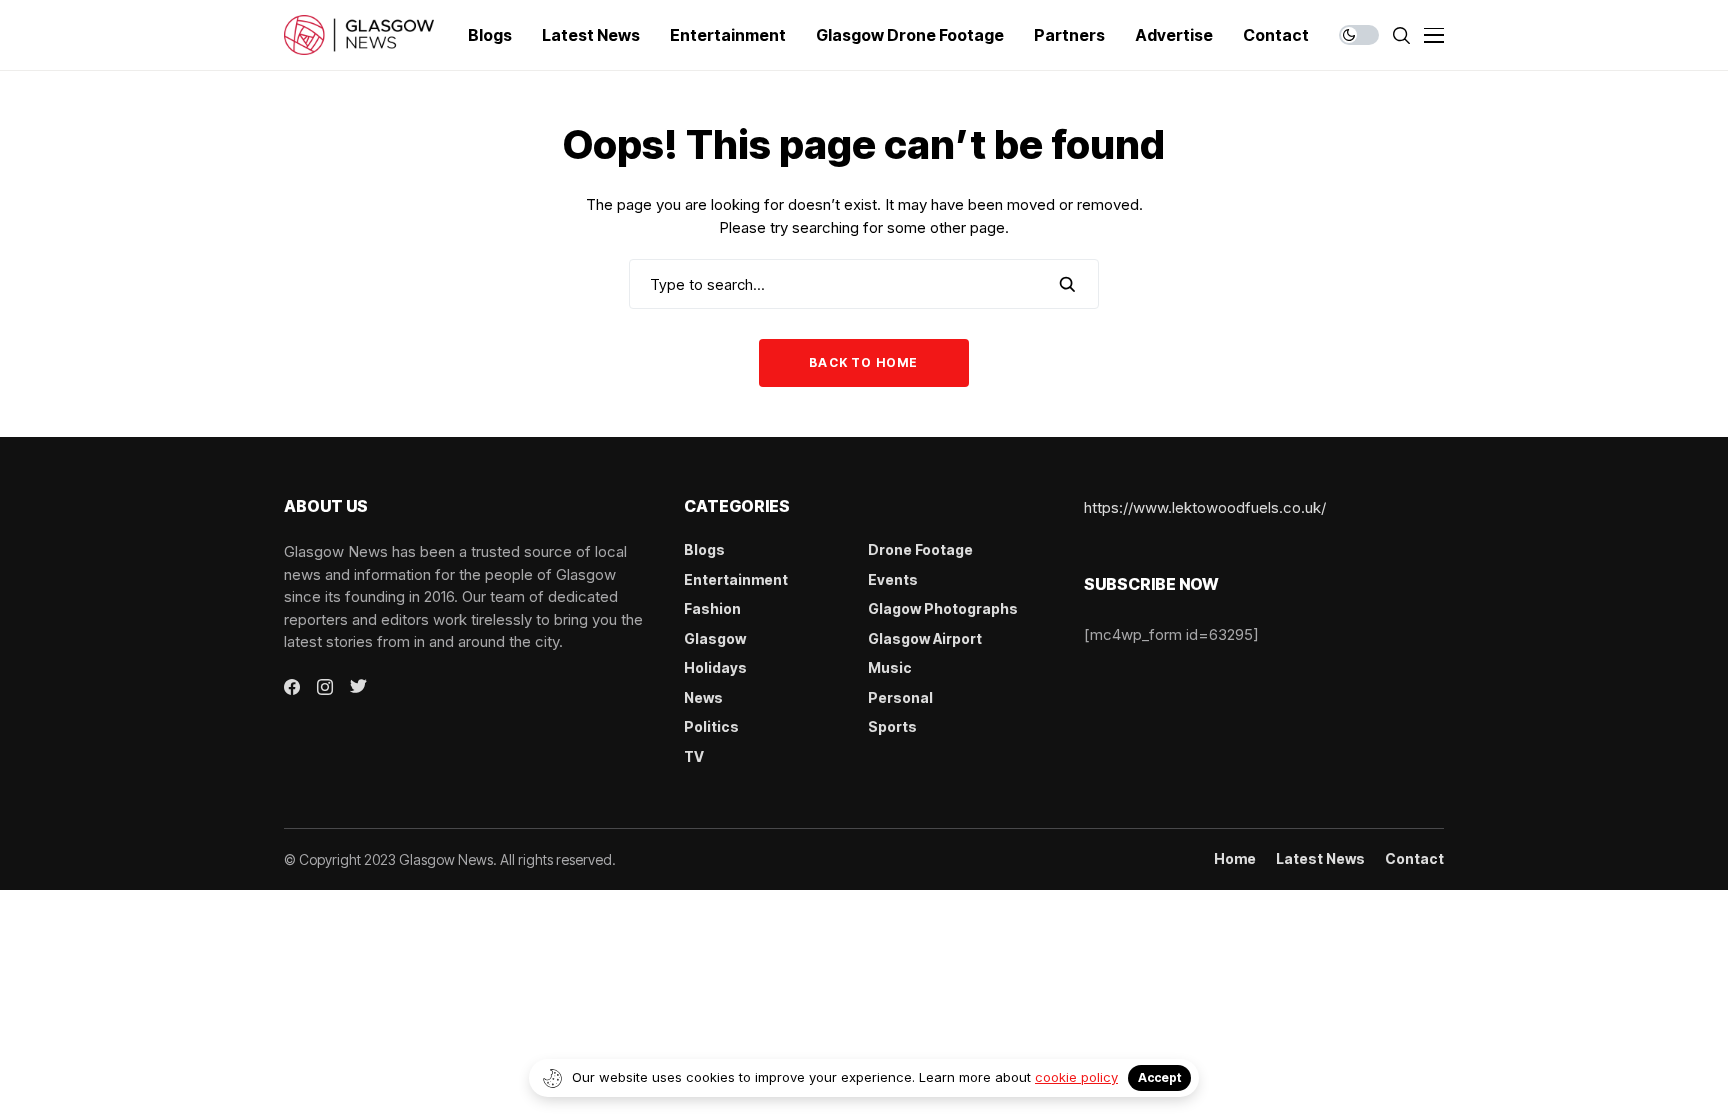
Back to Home (863, 362)
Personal (900, 697)
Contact (1414, 859)
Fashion (712, 608)
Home (1235, 859)
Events (893, 579)
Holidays (715, 667)
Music (890, 667)
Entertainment (736, 579)
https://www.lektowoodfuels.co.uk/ (1205, 507)
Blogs (704, 549)
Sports (892, 726)
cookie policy (1076, 1077)
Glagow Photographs (943, 608)
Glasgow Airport (925, 638)
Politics (711, 726)
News (703, 697)
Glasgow (715, 638)
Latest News (1320, 859)
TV (694, 756)
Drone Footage (920, 549)
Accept (1159, 1077)
